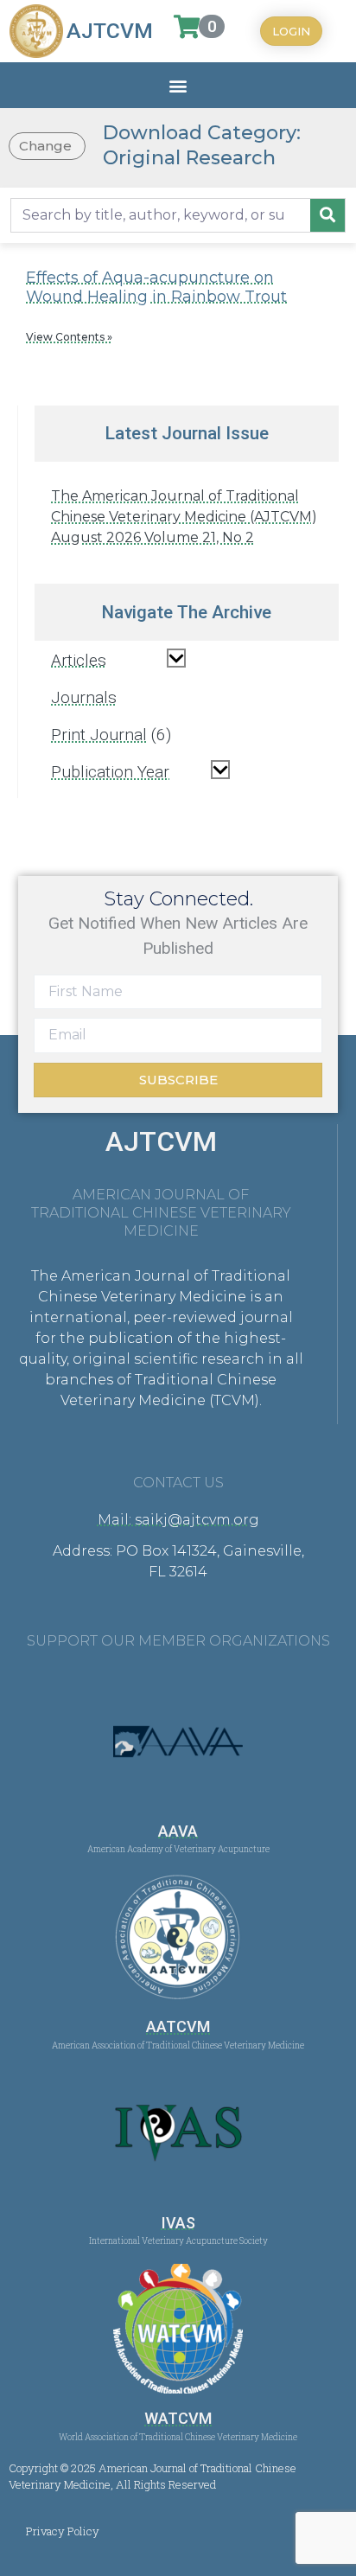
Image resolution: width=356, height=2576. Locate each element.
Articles (79, 660)
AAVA (178, 1831)
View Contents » (69, 337)
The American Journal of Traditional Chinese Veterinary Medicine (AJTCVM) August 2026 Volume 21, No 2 (184, 517)
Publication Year (110, 772)
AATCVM (178, 2026)
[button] (178, 85)
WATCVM (178, 2418)
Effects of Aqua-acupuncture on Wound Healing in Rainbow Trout (156, 287)
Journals (84, 697)
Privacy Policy (63, 2531)
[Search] (327, 215)
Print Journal (99, 735)
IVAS (178, 2223)
